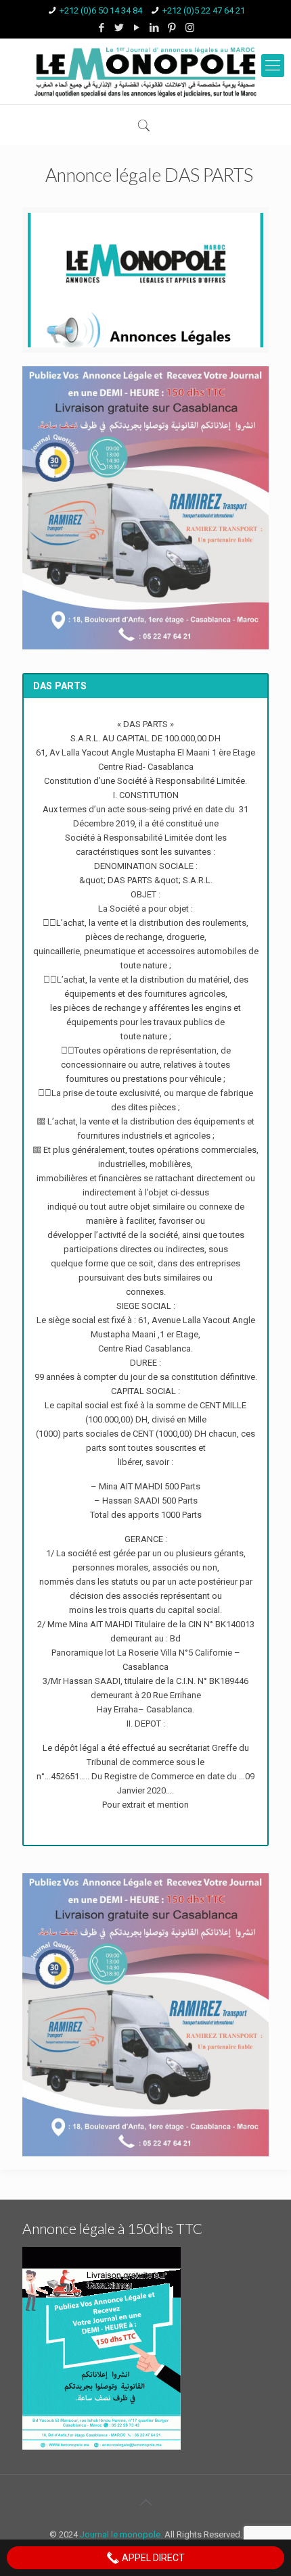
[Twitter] (119, 28)
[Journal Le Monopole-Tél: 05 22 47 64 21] (145, 71)
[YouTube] (137, 28)
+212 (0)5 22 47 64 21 (204, 10)
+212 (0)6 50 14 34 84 (101, 10)
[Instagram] (190, 28)
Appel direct (152, 2558)
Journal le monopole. (121, 2534)
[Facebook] (102, 28)
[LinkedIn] (155, 28)
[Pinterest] (172, 28)
